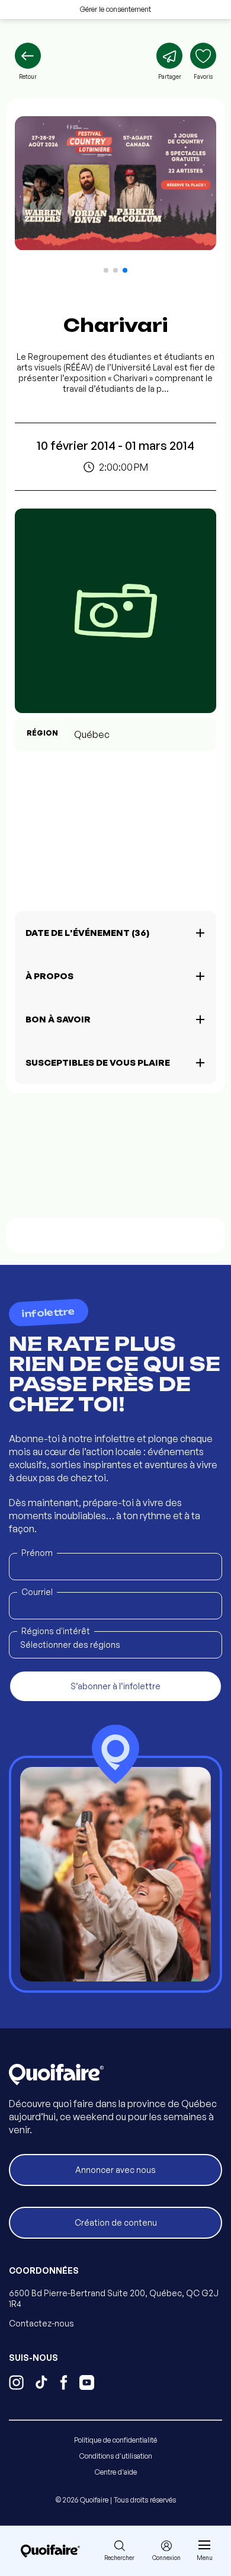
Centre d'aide (116, 2472)
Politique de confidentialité (115, 2440)
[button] (106, 270)
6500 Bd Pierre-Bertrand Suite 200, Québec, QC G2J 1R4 (114, 2298)
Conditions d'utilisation (116, 2456)
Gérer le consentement (115, 9)
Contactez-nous (41, 2323)
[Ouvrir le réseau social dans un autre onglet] (16, 2384)
